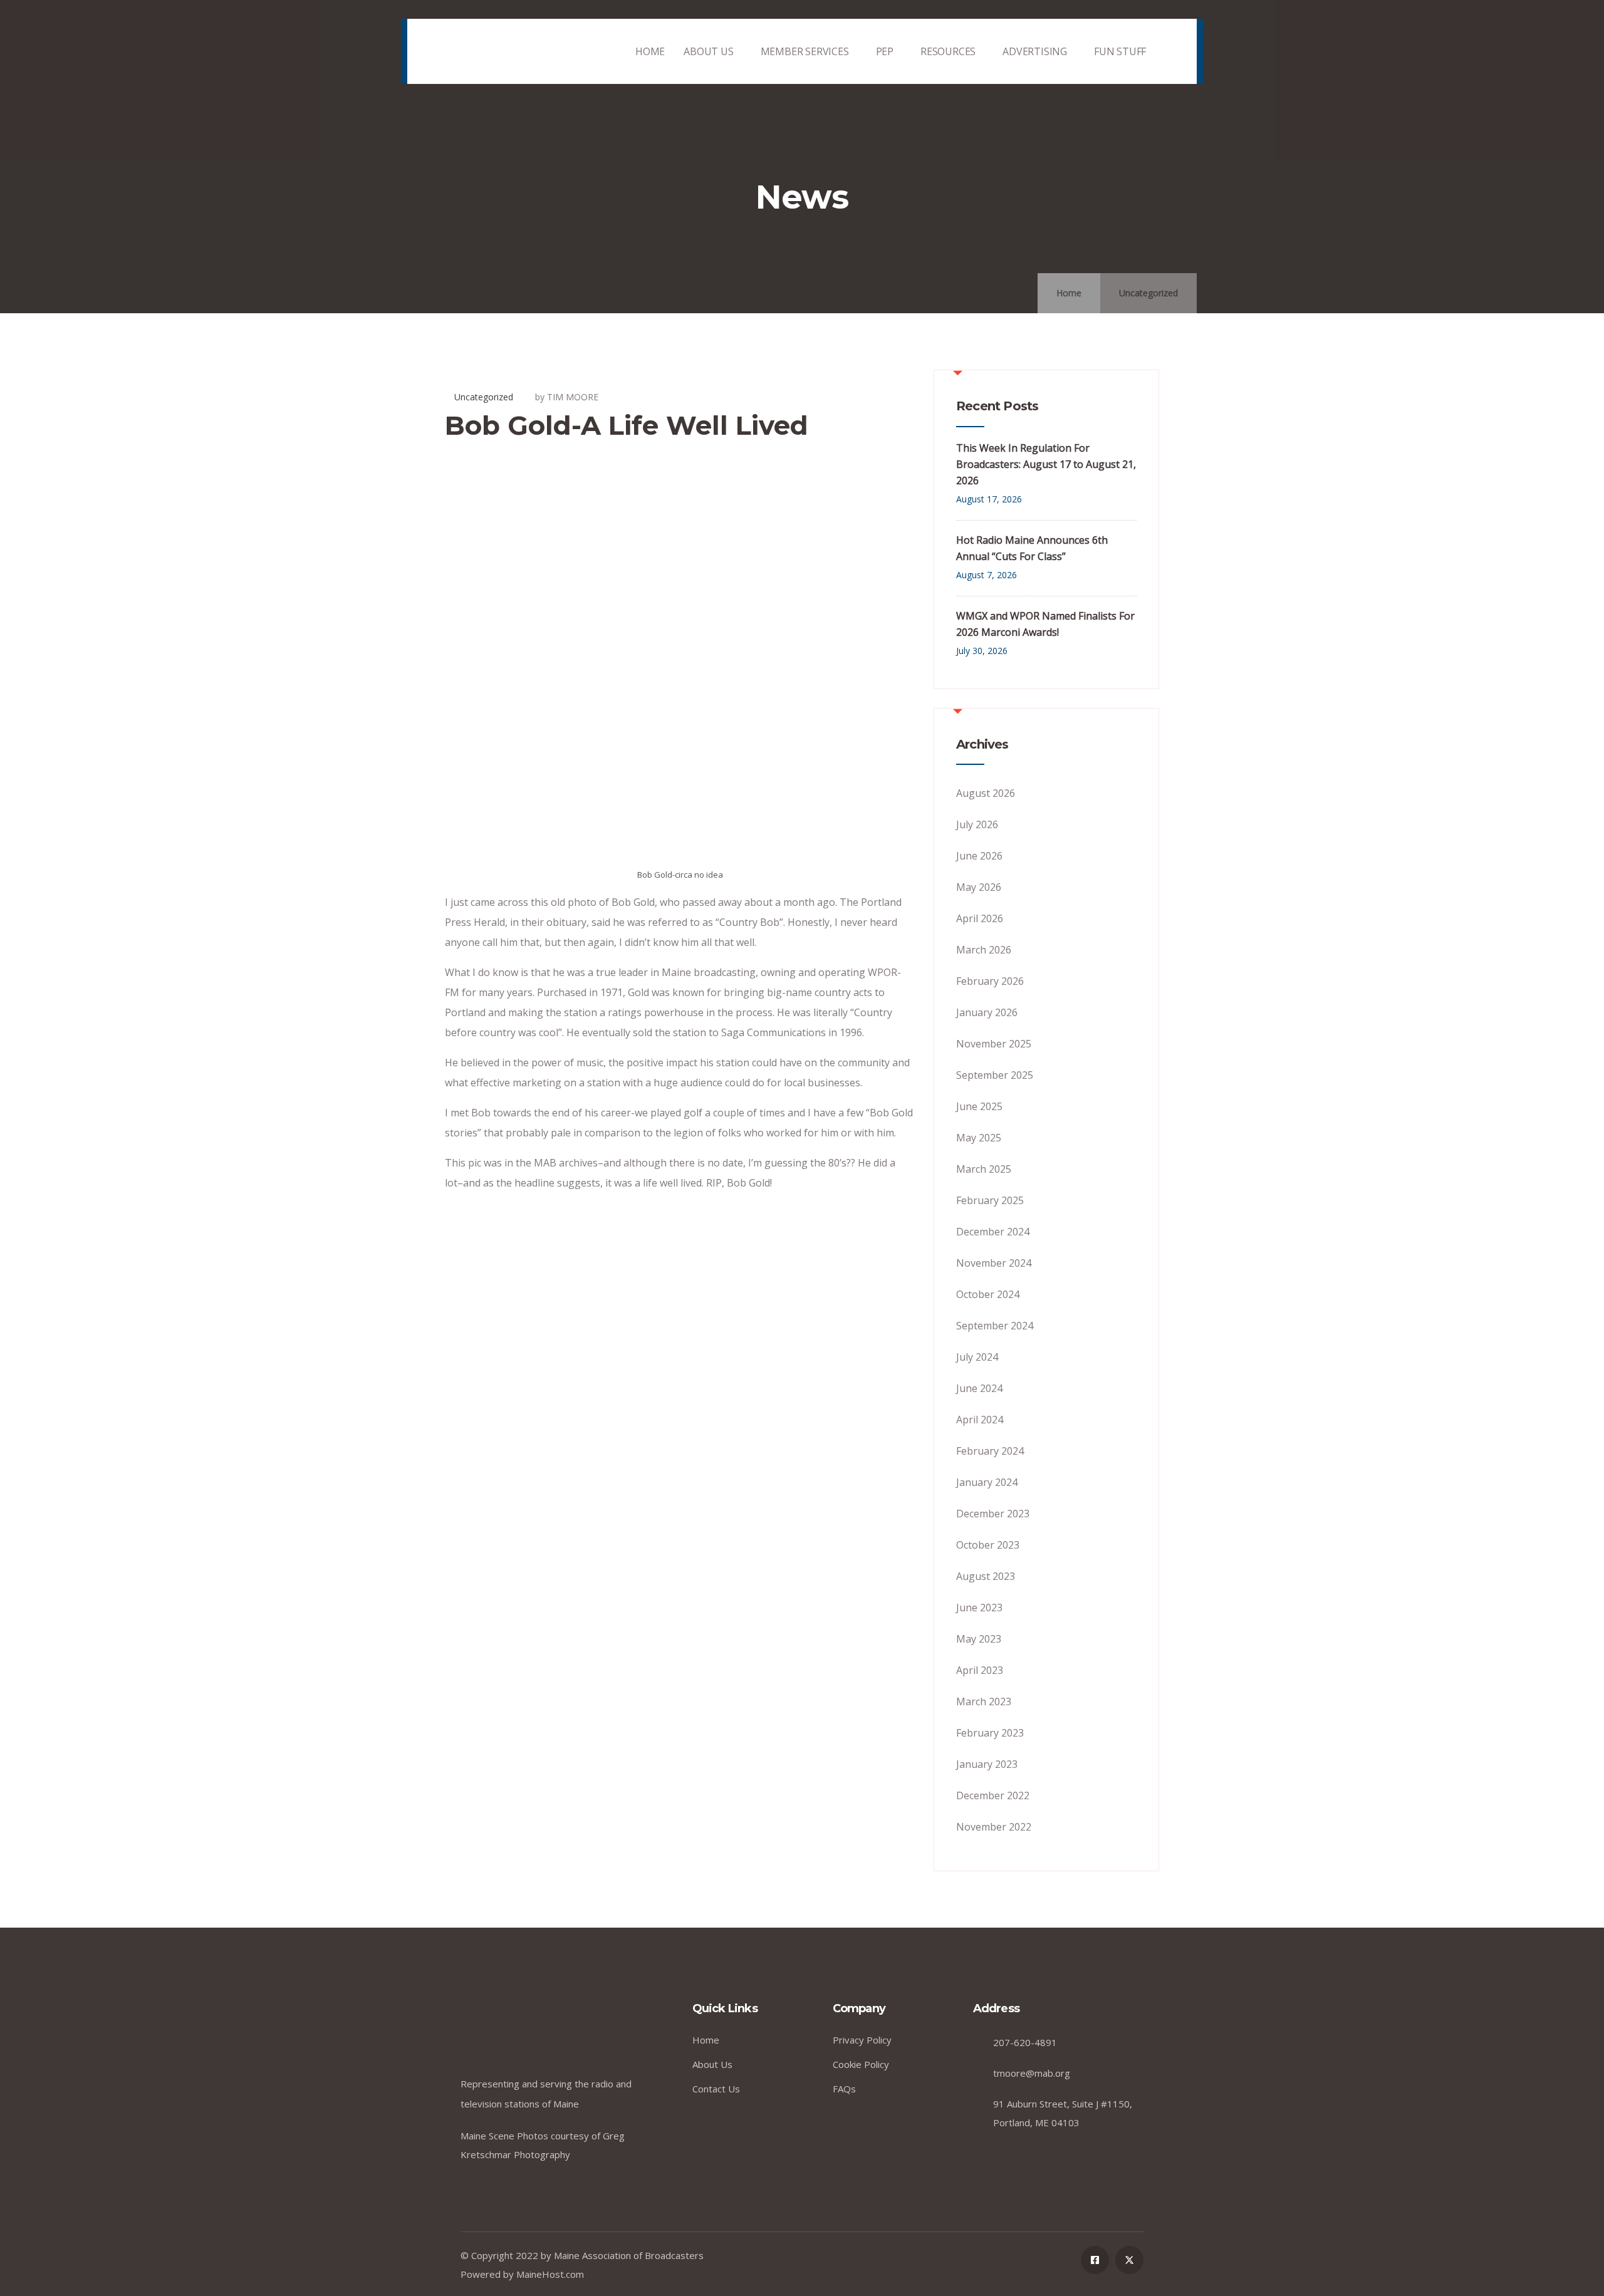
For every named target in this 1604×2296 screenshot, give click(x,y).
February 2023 (990, 1733)
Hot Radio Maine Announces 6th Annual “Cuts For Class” (1032, 548)
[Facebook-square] (1095, 2260)
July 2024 (977, 1357)
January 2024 (987, 1482)
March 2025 (984, 1169)
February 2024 (990, 1451)
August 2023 (986, 1576)
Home (1069, 293)
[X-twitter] (1129, 2260)
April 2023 (980, 1670)
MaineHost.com (550, 2274)
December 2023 (993, 1514)
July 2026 (977, 824)
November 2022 (994, 1827)
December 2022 (993, 1795)
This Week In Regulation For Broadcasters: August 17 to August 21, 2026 (1046, 464)
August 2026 (986, 793)
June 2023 (979, 1608)
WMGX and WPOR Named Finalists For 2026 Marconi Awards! (1045, 624)
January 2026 (987, 1012)
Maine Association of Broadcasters (629, 2255)
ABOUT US (708, 51)
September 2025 (995, 1075)
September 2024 (995, 1326)
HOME (650, 51)
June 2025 (979, 1106)
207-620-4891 (1025, 2042)
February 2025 (990, 1200)
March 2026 (984, 950)
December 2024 (993, 1232)
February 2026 (990, 981)
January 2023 (987, 1764)
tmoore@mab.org (1032, 2073)
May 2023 (979, 1639)
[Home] (494, 52)
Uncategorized (1148, 293)
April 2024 (980, 1420)
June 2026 (979, 856)
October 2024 (988, 1294)
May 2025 (979, 1138)
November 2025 (994, 1044)
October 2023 (988, 1545)
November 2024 (994, 1263)
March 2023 (984, 1701)
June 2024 (979, 1388)
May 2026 (979, 887)
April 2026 (980, 918)
